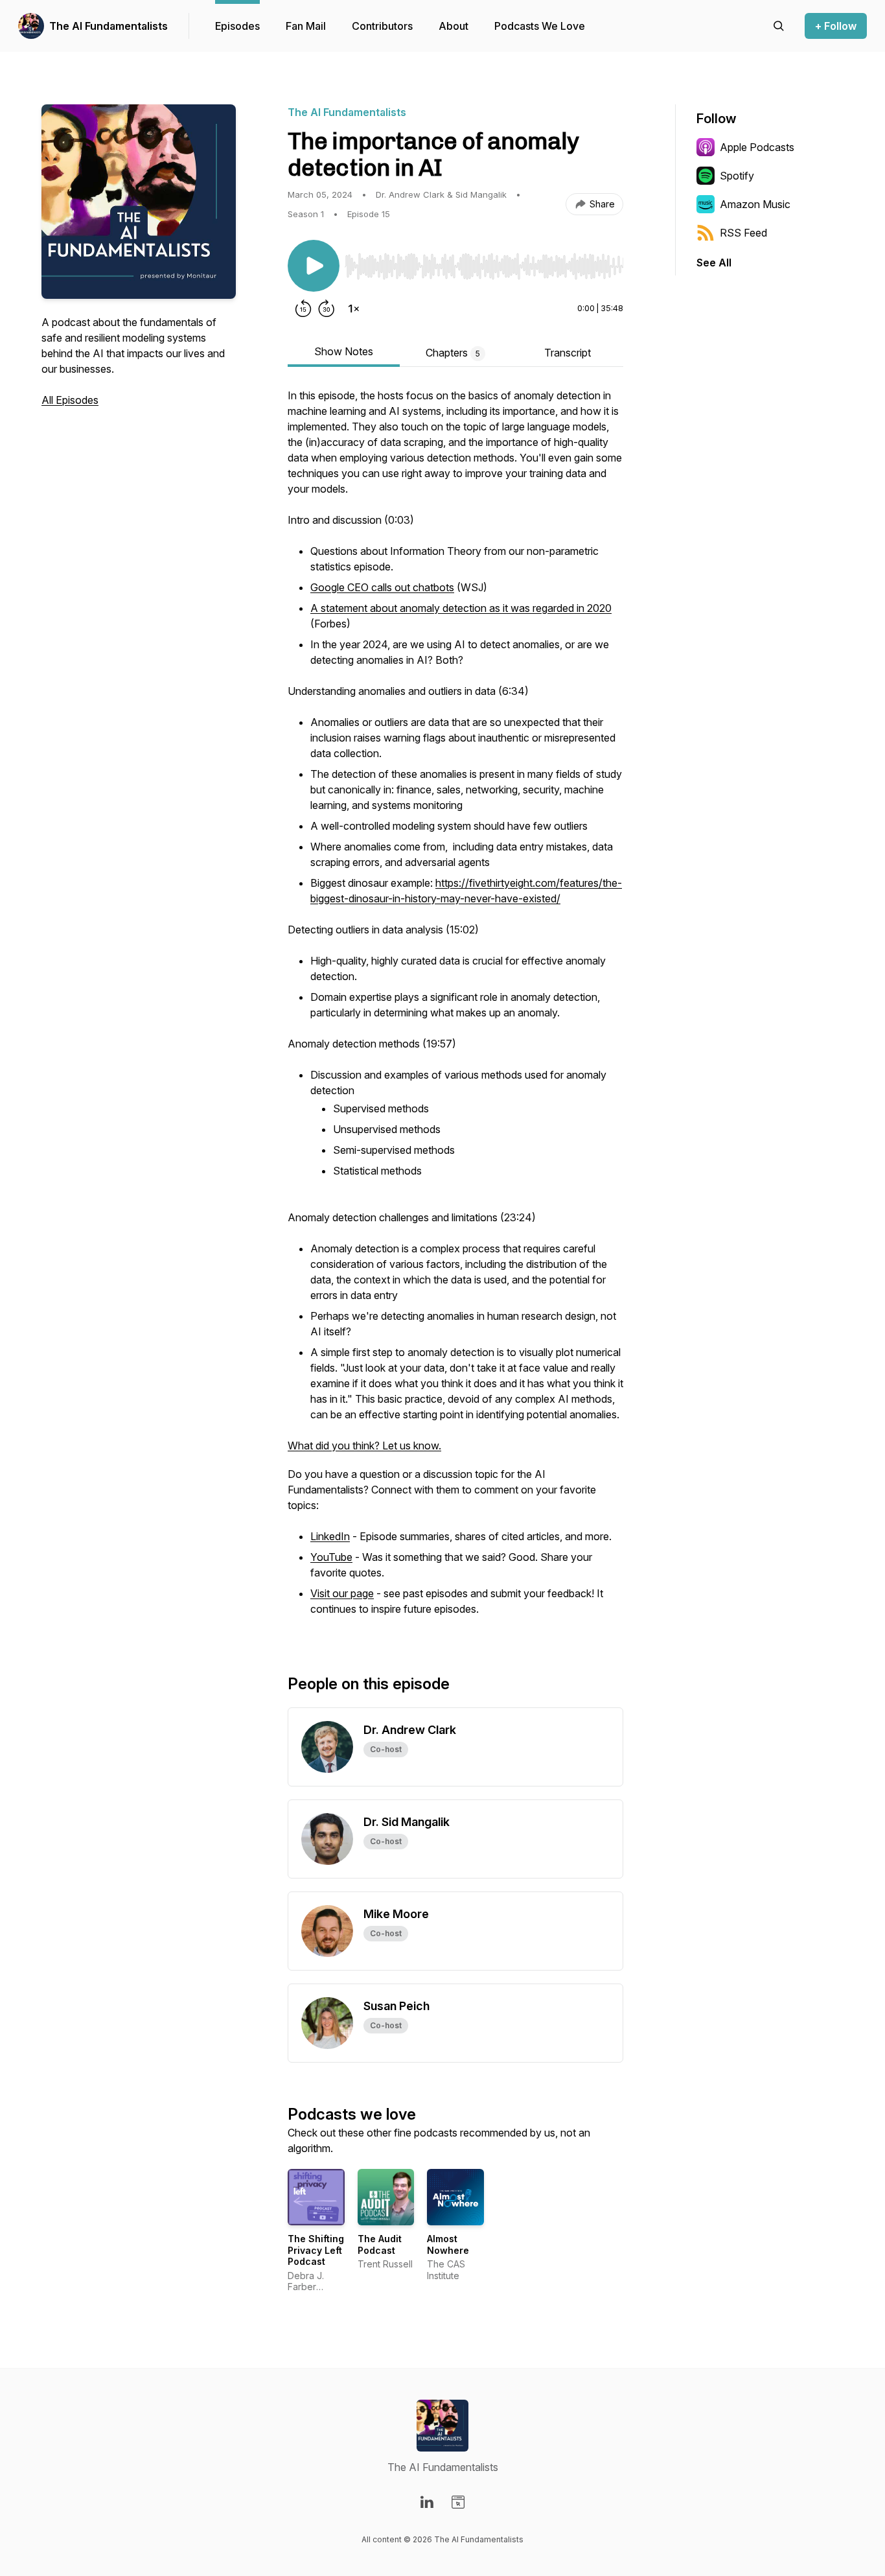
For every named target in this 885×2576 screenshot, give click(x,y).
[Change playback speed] (354, 309)
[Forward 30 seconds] (327, 309)
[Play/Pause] (314, 266)
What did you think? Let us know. (364, 1446)
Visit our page (342, 1593)
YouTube (331, 1557)
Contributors (382, 26)
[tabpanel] (455, 1010)
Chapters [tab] (453, 353)
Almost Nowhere (448, 2244)
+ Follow (836, 26)
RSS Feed (743, 233)
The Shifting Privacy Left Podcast (316, 2250)
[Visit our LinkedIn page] (427, 2502)
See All (714, 263)
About (454, 26)
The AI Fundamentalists (109, 26)
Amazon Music (755, 204)
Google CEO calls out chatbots (382, 587)
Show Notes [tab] (344, 351)
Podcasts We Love (540, 26)
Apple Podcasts (757, 147)
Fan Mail (306, 26)
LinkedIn (330, 1536)
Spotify (737, 176)
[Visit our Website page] (458, 2502)
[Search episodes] (779, 26)
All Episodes (70, 400)
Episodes (237, 26)
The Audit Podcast (380, 2244)
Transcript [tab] (568, 353)
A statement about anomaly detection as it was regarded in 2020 (461, 608)
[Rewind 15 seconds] (303, 309)
